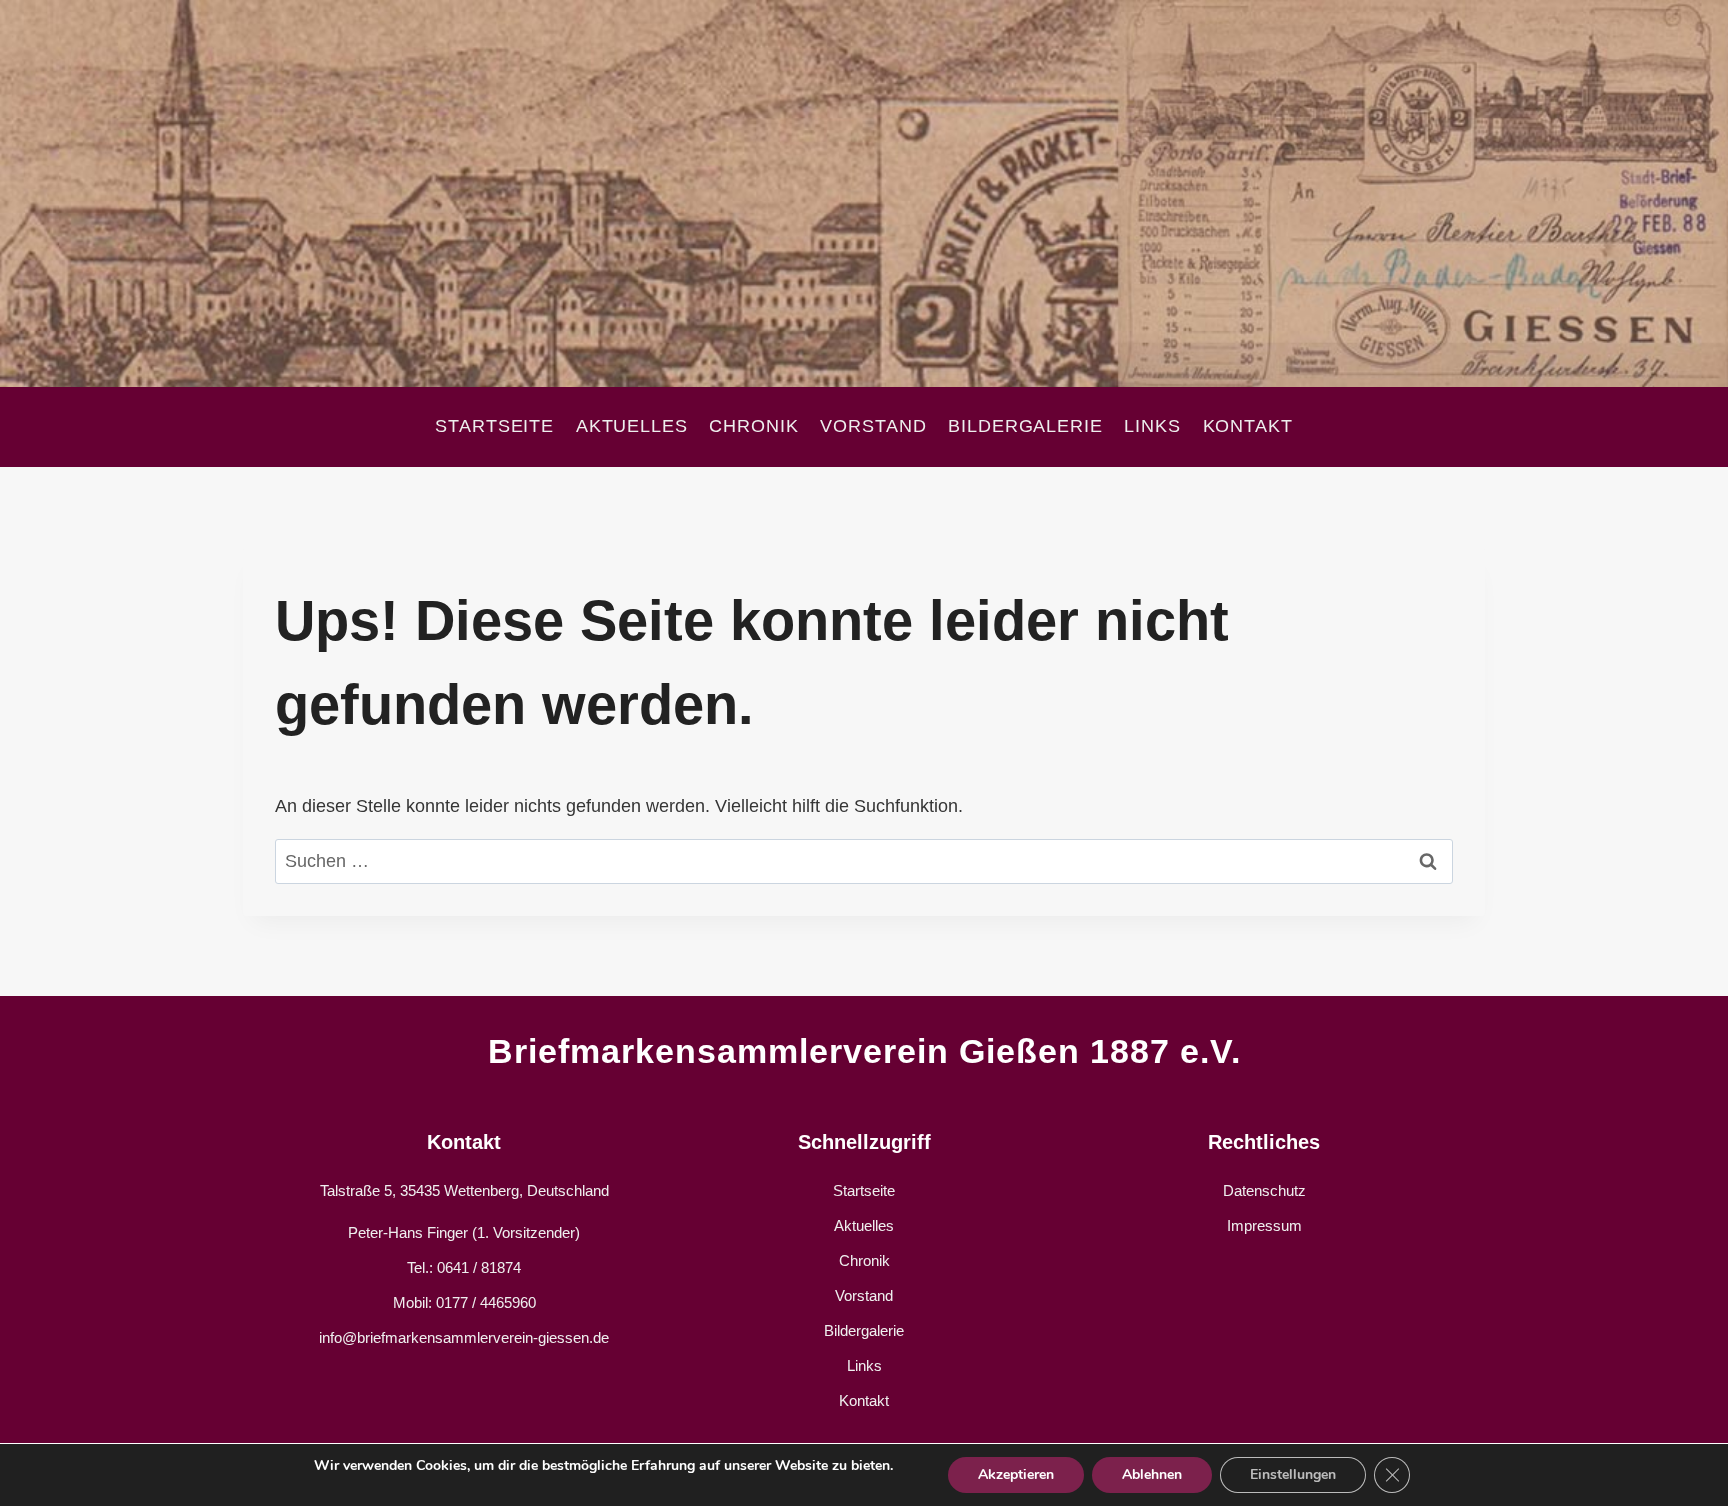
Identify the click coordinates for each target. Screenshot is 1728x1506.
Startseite (494, 426)
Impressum (1264, 1225)
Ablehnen (1152, 1474)
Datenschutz (1264, 1190)
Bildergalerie (1025, 426)
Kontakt (1248, 426)
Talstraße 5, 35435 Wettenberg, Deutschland (464, 1190)
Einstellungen (1293, 1474)
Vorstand (873, 426)
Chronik (753, 426)
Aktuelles (632, 426)
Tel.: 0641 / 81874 (464, 1267)
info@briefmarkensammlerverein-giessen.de (464, 1337)
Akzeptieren (1016, 1474)
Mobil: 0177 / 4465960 (464, 1302)
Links (1152, 426)
